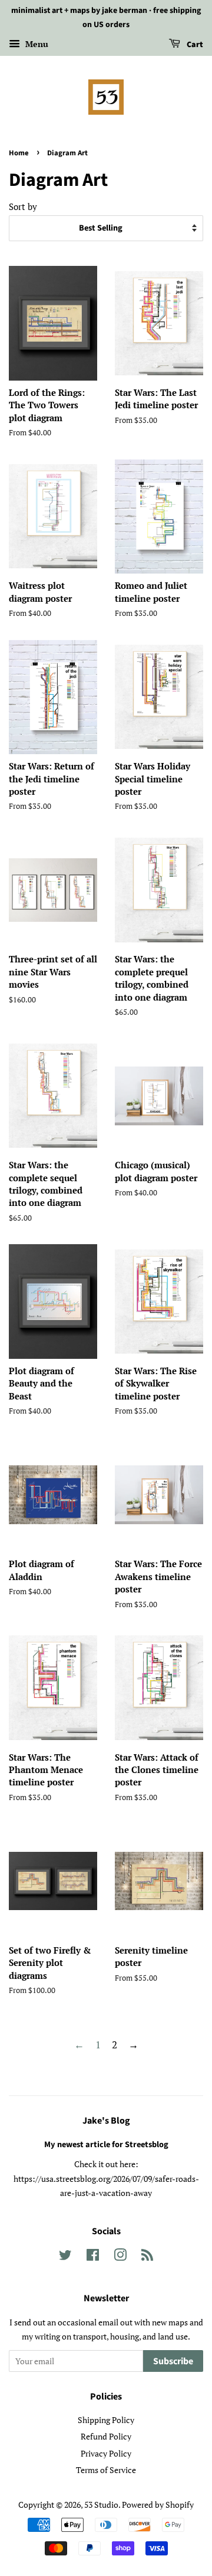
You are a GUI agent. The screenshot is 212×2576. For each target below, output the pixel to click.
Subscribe (173, 2361)
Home (19, 153)
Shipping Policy (106, 2420)
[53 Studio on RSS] (147, 2257)
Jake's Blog (106, 2121)
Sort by (23, 206)
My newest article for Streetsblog (106, 2145)
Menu (36, 44)
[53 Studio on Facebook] (93, 2257)
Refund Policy (106, 2436)
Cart (194, 45)
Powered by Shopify (158, 2505)
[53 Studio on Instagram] (120, 2257)
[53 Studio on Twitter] (65, 2257)
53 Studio (101, 2505)
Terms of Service (106, 2470)
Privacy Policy (106, 2453)
